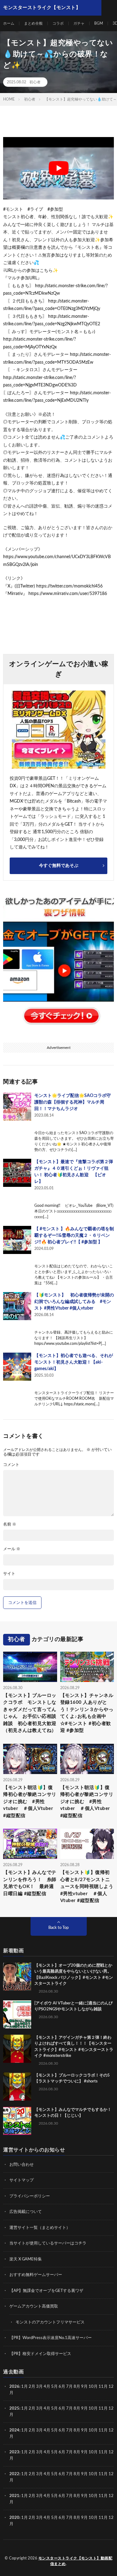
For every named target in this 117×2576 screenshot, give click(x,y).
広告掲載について (26, 2212)
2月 (32, 2387)
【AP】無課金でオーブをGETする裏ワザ (46, 2291)
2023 (14, 2452)
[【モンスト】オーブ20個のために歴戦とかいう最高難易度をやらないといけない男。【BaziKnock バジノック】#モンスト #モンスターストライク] (17, 1977)
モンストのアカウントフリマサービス (50, 2322)
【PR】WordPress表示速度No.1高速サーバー (51, 2338)
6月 (62, 2387)
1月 (24, 2387)
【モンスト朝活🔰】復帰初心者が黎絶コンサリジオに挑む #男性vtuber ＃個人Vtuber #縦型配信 (30, 1802)
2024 (14, 2430)
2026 (14, 2387)
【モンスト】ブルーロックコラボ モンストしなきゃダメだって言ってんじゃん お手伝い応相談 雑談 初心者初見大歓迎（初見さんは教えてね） (30, 1713)
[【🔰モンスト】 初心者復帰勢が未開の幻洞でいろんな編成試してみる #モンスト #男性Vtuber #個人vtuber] (17, 1306)
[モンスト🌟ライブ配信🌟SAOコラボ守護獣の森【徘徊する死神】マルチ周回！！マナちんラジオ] (17, 1107)
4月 (47, 2387)
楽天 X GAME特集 (26, 2259)
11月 (103, 2409)
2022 (14, 2474)
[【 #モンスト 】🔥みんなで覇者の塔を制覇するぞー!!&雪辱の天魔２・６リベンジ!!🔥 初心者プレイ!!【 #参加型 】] (17, 1240)
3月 (39, 2387)
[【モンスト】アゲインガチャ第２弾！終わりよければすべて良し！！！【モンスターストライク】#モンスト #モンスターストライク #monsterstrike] (17, 2049)
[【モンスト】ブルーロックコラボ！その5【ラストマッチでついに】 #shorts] (17, 2087)
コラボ (58, 23)
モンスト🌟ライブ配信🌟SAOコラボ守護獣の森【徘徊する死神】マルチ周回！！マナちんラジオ (73, 1102)
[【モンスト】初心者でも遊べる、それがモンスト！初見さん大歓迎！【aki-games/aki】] (17, 1367)
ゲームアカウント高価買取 (34, 2306)
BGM (99, 23)
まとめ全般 (33, 23)
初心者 (35, 82)
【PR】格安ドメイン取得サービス (40, 2354)
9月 (84, 2409)
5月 (54, 2387)
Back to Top (58, 1928)
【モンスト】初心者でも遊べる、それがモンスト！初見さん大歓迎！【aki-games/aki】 (74, 1362)
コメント (11, 1465)
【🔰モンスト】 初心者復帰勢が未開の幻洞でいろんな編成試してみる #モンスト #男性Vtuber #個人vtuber (74, 1302)
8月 (77, 2387)
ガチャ (79, 23)
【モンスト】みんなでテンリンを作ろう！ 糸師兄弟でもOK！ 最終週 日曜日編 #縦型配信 (30, 1883)
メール (12, 1549)
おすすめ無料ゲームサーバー (36, 2275)
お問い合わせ (22, 2165)
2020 (14, 2518)
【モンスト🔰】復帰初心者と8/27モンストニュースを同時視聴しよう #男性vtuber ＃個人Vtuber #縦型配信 (87, 1887)
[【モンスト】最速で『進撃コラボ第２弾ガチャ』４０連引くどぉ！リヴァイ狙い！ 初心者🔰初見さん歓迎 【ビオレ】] (17, 1173)
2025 (14, 2409)
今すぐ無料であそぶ (59, 866)
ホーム (9, 23)
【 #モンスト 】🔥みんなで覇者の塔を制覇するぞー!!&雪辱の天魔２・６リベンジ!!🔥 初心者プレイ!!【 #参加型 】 (74, 1236)
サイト (9, 1574)
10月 (93, 2409)
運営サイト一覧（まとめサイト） (40, 2228)
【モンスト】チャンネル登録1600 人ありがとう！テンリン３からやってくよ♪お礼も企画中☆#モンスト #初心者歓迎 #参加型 (87, 1713)
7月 (69, 2387)
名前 (10, 1524)
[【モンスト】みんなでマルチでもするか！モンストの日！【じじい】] (17, 2121)
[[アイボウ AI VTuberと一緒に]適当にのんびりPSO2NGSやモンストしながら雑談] (17, 2014)
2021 (14, 2496)
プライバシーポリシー (30, 2196)
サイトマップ (22, 2180)
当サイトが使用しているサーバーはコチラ (48, 2243)
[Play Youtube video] (58, 168)
